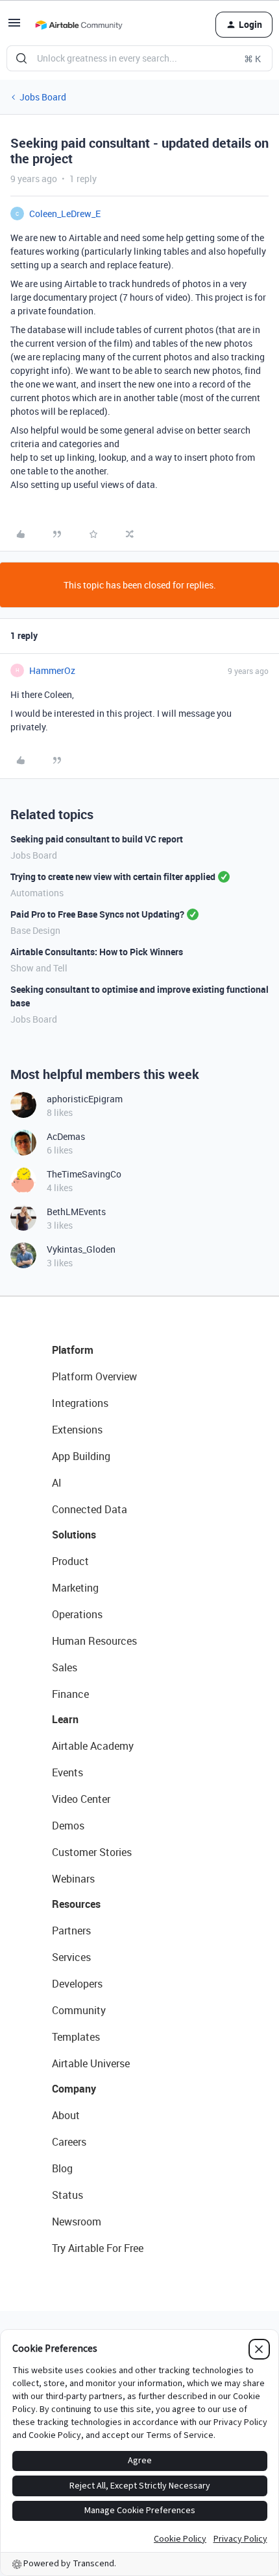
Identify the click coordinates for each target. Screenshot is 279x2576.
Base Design (35, 930)
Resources (76, 1904)
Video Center (81, 1799)
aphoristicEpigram (85, 1099)
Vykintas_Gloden (81, 1249)
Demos (68, 1826)
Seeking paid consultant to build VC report (97, 839)
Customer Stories (92, 1852)
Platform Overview (94, 1376)
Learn (65, 1719)
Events (67, 1772)
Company (74, 2089)
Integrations (80, 1403)
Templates (76, 2037)
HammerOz (52, 670)
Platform (73, 1350)
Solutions (74, 1535)
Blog (62, 2168)
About (66, 2115)
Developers (77, 1984)
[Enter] (21, 58)
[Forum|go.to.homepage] (79, 25)
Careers (69, 2142)
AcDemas (66, 1136)
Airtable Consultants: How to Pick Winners (97, 952)
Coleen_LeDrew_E (65, 214)
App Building (81, 1456)
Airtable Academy (93, 1746)
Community (79, 2010)
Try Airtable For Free (98, 2248)
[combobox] (139, 58)
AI (57, 1483)
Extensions (77, 1430)
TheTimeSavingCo (84, 1174)
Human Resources (94, 1641)
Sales (65, 1667)
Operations (77, 1614)
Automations (37, 893)
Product (70, 1561)
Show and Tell (39, 968)
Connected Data (90, 1509)
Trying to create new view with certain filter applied (113, 876)
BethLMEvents (76, 1212)
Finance (70, 1694)
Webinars (73, 1879)
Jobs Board (43, 97)
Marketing (75, 1588)
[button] (14, 27)
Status (67, 2195)
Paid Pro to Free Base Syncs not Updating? (97, 914)
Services (71, 1957)
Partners (71, 1931)
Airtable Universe (91, 2063)
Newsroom (77, 2222)
